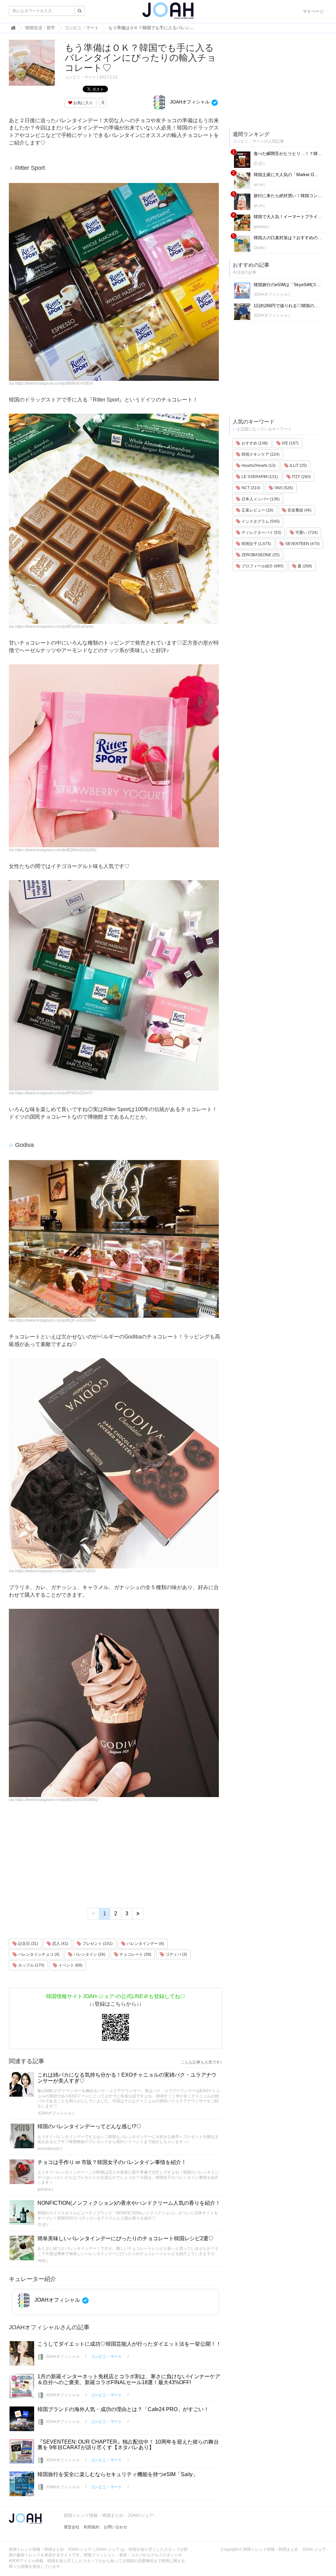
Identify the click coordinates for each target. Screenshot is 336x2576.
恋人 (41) (60, 1944)
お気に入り (83, 103)
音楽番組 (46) (299, 510)
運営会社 (72, 2527)
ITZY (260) (301, 477)
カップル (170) (31, 1965)
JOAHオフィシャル (189, 102)
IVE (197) (290, 443)
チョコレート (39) (135, 1954)
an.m (258, 185)
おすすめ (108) (254, 443)
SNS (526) (283, 488)
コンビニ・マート (80, 77)
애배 (41, 2261)
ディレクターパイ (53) (261, 533)
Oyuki (259, 248)
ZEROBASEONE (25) (260, 555)
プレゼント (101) (97, 1944)
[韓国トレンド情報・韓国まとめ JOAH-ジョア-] (168, 13)
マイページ (313, 11)
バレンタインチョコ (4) (38, 1954)
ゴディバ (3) (176, 1954)
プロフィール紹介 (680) (262, 566)
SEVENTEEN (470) (302, 544)
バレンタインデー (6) (145, 1944)
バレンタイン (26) (89, 1954)
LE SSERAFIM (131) (259, 477)
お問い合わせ (115, 2527)
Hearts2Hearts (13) (258, 466)
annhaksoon (49, 2149)
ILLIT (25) (298, 466)
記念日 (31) (28, 1944)
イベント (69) (70, 1965)
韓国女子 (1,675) (256, 544)
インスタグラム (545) (260, 521)
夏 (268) (304, 566)
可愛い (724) (306, 533)
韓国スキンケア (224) (260, 454)
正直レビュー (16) (257, 510)
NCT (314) (250, 488)
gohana (44, 2189)
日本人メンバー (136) (260, 499)
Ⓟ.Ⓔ (42, 2225)
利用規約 (92, 2527)
